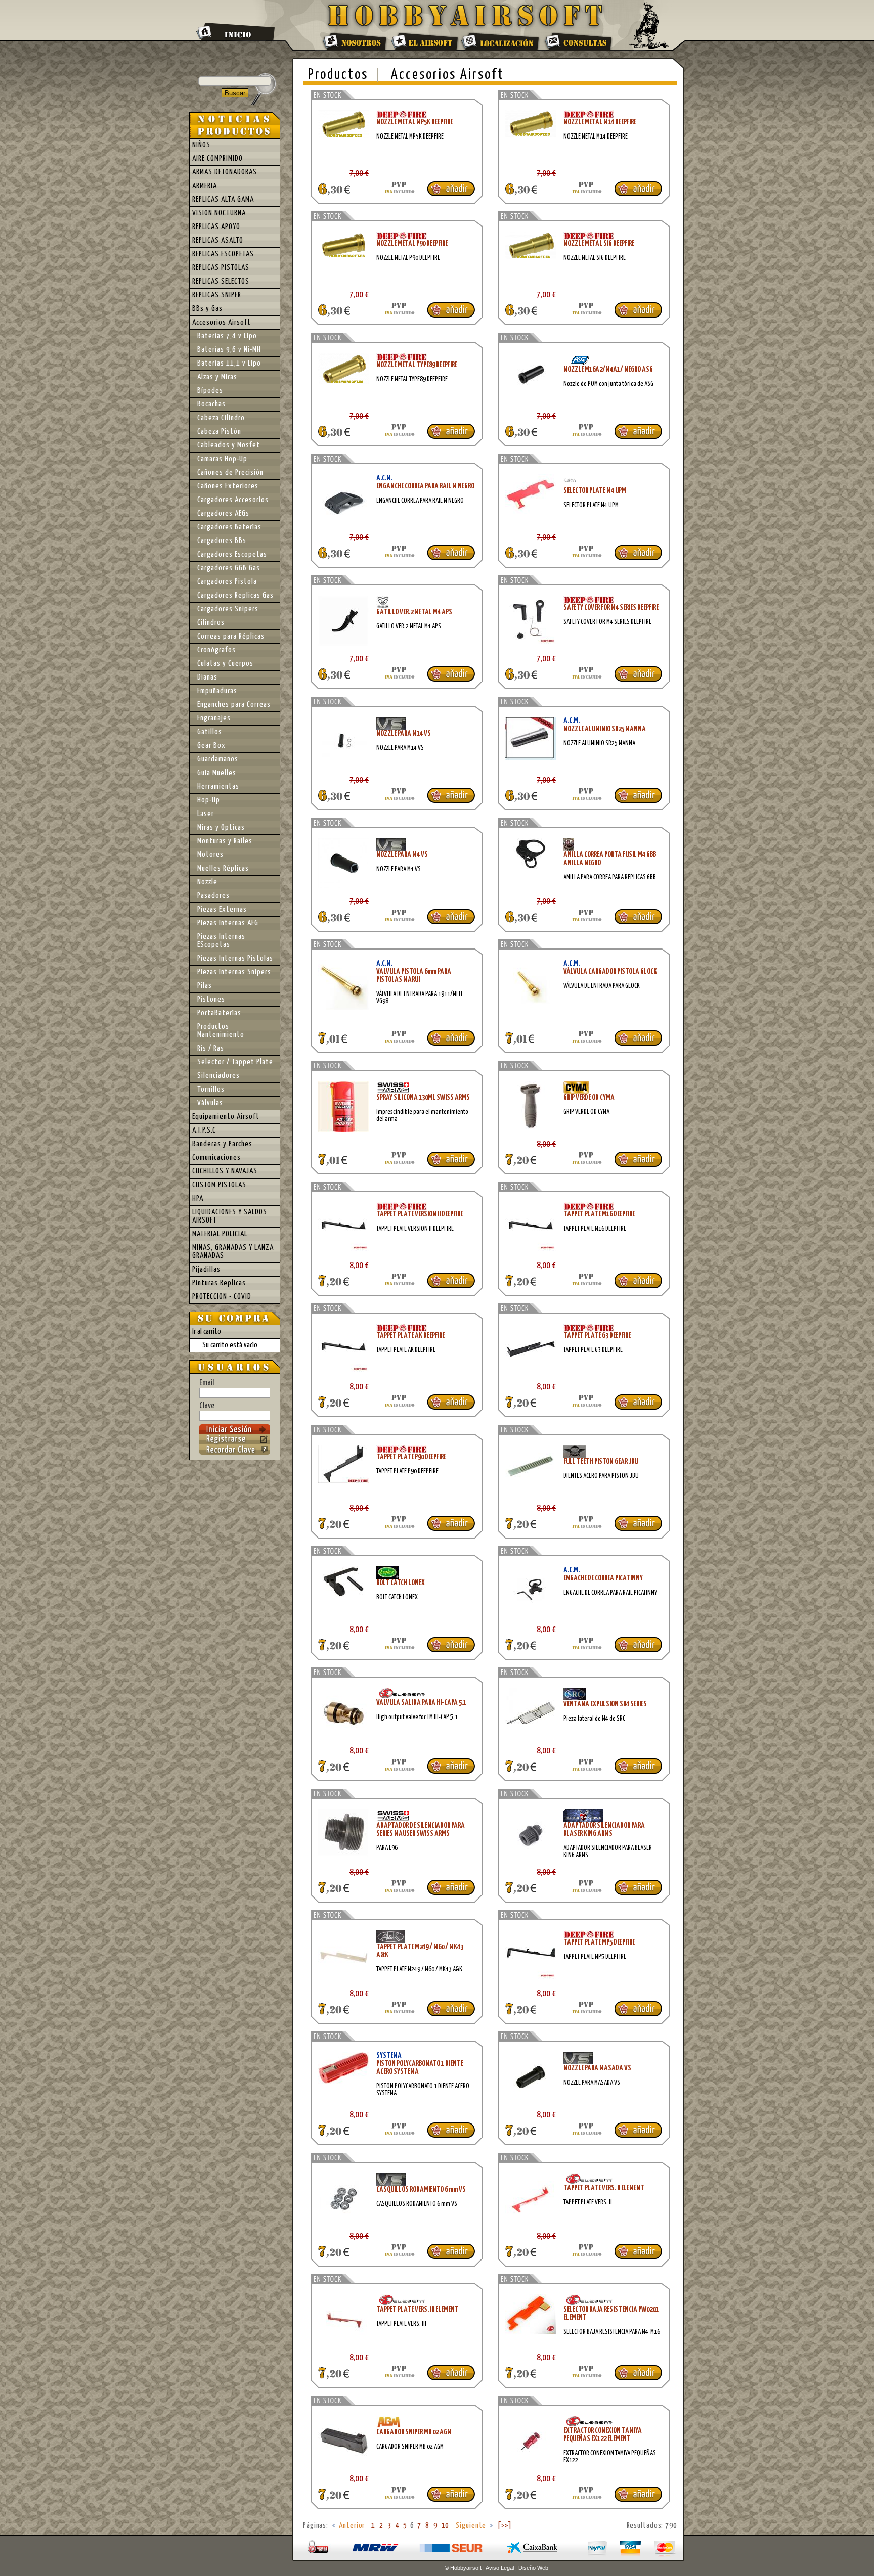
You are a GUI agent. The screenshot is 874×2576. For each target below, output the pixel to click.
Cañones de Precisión (230, 472)
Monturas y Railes (225, 841)
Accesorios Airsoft (448, 75)
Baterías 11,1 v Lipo (229, 363)
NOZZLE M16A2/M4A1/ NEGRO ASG (608, 369)
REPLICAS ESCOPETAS (223, 254)
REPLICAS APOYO (216, 227)
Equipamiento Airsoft (226, 1117)
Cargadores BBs (222, 541)
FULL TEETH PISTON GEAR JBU (601, 1461)
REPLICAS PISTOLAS (221, 268)
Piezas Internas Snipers (234, 972)
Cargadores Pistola (227, 582)
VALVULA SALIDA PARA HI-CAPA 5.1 (421, 1703)
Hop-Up (209, 800)
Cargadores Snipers (228, 609)
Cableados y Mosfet (229, 445)
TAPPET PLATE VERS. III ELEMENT (418, 2309)
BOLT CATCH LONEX (401, 1583)
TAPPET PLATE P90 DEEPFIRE (411, 1457)
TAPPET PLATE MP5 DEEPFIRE (599, 1942)
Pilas (205, 986)
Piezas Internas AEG (228, 923)
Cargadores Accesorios (233, 500)
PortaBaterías (219, 1013)
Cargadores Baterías (229, 527)
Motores (210, 855)
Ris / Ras (211, 1048)
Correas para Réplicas (231, 636)
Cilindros (211, 623)
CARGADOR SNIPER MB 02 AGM (414, 2432)
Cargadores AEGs (223, 513)
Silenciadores (219, 1076)
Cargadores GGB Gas (229, 568)
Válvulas (210, 1103)
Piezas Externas (222, 909)
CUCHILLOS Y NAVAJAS (225, 1171)
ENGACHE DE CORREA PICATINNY (603, 1578)
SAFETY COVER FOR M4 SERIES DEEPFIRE (611, 607)
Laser (206, 814)
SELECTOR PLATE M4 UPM (595, 491)
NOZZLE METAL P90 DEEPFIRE (412, 243)
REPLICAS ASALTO (218, 240)
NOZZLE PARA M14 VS (404, 733)
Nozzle (207, 882)
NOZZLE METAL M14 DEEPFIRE (600, 122)
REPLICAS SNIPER (217, 295)
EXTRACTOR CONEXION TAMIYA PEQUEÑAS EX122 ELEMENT (603, 2435)
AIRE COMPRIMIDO (217, 159)
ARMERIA (205, 186)
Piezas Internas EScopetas (221, 941)
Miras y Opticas (221, 827)
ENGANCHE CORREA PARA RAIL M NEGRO (425, 486)
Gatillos (210, 732)
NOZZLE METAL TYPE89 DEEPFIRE (417, 365)
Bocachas (211, 404)
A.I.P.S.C (204, 1130)
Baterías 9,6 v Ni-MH (229, 350)
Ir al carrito (207, 1331)
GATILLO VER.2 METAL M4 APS (414, 612)
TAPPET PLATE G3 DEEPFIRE (597, 1336)
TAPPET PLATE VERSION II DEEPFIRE (420, 1214)
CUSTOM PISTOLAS (219, 1185)
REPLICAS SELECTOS (221, 281)
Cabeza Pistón (219, 432)
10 (446, 2526)
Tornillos (211, 1089)
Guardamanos (218, 759)
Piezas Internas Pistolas (235, 958)
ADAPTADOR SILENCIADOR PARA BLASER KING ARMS (604, 1829)
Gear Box (211, 745)
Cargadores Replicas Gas (235, 595)
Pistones (211, 999)
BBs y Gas (207, 309)
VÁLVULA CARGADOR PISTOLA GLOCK (610, 971)
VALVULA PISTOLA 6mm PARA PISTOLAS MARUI (414, 976)
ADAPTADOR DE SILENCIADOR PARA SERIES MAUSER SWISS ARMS (421, 1829)
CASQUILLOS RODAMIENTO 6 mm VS (421, 2189)
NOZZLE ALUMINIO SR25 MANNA (605, 729)
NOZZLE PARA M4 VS (402, 855)
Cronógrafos (216, 650)
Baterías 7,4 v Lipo (227, 336)
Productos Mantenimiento (221, 1031)
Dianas (207, 677)
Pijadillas (206, 1269)
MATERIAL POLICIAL (220, 1234)
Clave (207, 1406)
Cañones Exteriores (228, 486)
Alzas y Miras (217, 377)
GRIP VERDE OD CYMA (589, 1097)
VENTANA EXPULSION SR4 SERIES (605, 1704)
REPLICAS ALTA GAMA (223, 199)
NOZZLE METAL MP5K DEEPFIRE (414, 122)
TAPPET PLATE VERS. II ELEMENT (604, 2188)
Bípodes (210, 391)
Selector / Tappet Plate (235, 1062)
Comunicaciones (216, 1158)
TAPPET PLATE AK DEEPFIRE (410, 1336)
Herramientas (218, 786)
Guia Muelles (217, 773)
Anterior (352, 2526)
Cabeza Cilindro (221, 418)
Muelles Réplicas (223, 868)
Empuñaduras (217, 691)
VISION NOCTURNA (219, 213)
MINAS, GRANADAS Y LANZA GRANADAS (233, 1252)
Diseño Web (533, 2568)
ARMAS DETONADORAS (225, 172)
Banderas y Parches (222, 1144)
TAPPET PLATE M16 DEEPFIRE (599, 1214)
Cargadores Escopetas (232, 554)
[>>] (505, 2526)
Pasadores (213, 896)
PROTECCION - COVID (222, 1297)
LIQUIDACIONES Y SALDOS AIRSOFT (230, 1216)
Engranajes (214, 718)
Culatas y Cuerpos (225, 664)
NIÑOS (201, 145)
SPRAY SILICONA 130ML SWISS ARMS (423, 1097)
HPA (198, 1199)
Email (207, 1383)
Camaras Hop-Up (222, 459)
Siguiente (471, 2526)
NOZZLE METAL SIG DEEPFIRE (599, 243)
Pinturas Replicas (219, 1283)
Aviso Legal (500, 2568)
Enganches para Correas (234, 705)
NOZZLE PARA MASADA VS (597, 2068)
